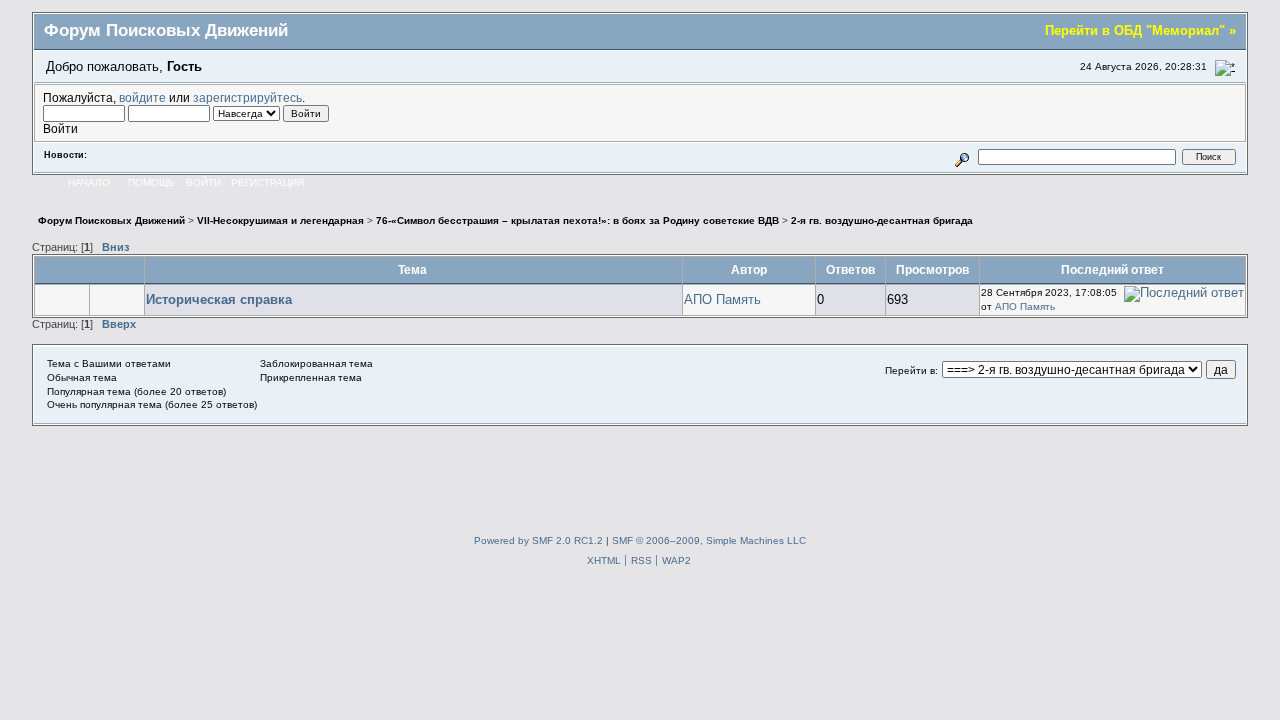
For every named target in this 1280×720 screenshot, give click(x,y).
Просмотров (932, 269)
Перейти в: (911, 370)
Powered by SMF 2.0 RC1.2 (538, 540)
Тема (414, 269)
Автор (749, 269)
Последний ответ (1112, 269)
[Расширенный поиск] (962, 156)
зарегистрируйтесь (247, 97)
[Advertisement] (640, 471)
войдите (142, 97)
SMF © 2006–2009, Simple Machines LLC (709, 540)
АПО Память (722, 299)
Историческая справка (219, 299)
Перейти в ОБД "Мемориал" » (1140, 30)
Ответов (850, 269)
